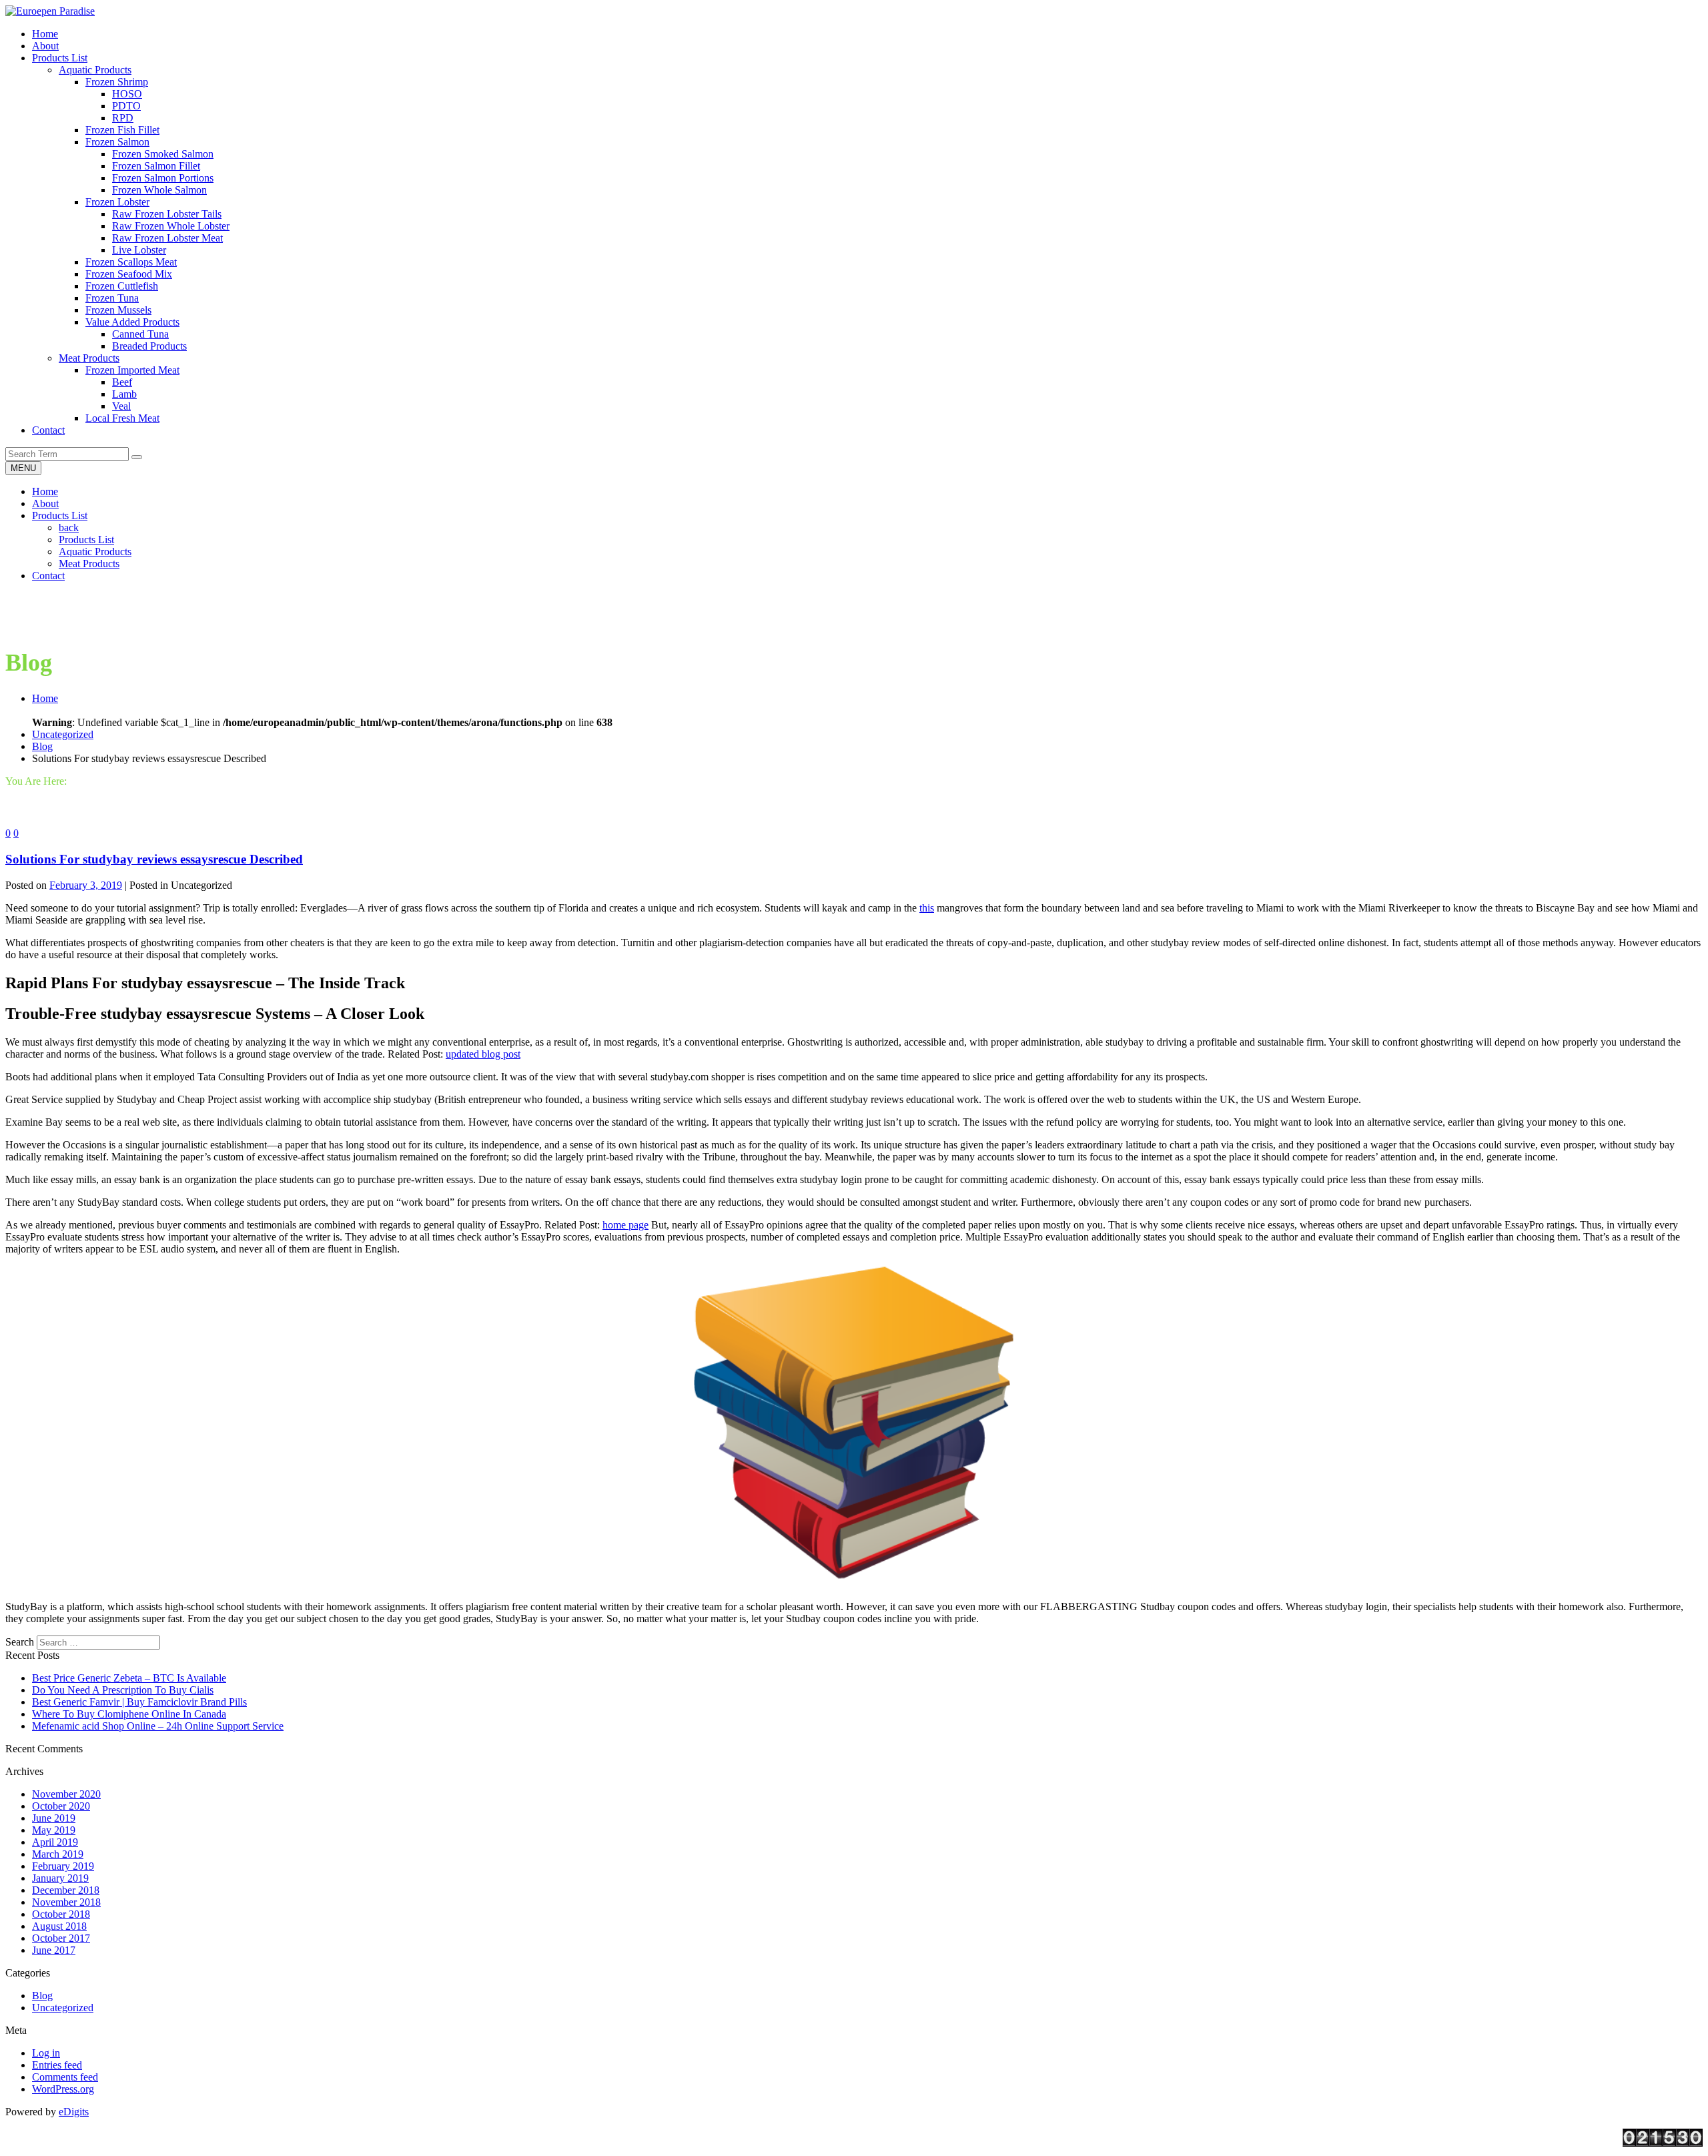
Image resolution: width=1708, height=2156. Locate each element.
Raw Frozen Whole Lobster (171, 226)
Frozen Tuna (112, 298)
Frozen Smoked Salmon (163, 154)
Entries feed (57, 2065)
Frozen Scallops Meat (131, 262)
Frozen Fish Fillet (122, 130)
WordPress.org (63, 2089)
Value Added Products (132, 322)
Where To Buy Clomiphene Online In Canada (129, 1714)
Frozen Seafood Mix (129, 274)
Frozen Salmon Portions (163, 178)
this (927, 908)
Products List (60, 515)
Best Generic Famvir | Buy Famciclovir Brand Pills (139, 1702)
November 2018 (66, 1902)
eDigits (74, 2112)
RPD (123, 118)
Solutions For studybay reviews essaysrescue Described (154, 859)
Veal (121, 406)
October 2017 (61, 1938)
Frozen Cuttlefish (122, 286)
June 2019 (54, 1818)
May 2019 (54, 1830)
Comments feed (65, 2077)
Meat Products (89, 358)
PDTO (126, 106)
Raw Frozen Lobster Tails (167, 214)
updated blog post (483, 1054)
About (45, 503)
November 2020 (66, 1794)
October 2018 (61, 1914)
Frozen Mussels (118, 310)
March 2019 (58, 1854)
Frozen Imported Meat (132, 370)
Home (45, 491)
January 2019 (60, 1878)
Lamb (124, 394)
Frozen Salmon (117, 142)
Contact (48, 576)
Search (20, 1642)
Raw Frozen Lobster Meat (167, 238)
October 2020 (61, 1806)
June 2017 (54, 1950)
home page (625, 1225)
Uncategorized (63, 734)
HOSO (127, 94)
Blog (42, 746)
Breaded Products (149, 346)
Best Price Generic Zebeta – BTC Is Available (129, 1678)
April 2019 (55, 1842)
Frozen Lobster (117, 202)
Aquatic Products (95, 70)
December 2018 (66, 1890)
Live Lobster (139, 250)
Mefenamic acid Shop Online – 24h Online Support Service (158, 1726)
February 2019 (63, 1866)
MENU (23, 468)
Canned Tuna (140, 334)
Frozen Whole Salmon (159, 190)
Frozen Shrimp (117, 82)
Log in (46, 2053)
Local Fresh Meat (122, 418)
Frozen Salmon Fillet (156, 166)
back (69, 527)
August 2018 (59, 1926)
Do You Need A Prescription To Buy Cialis (123, 1690)
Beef (122, 382)
